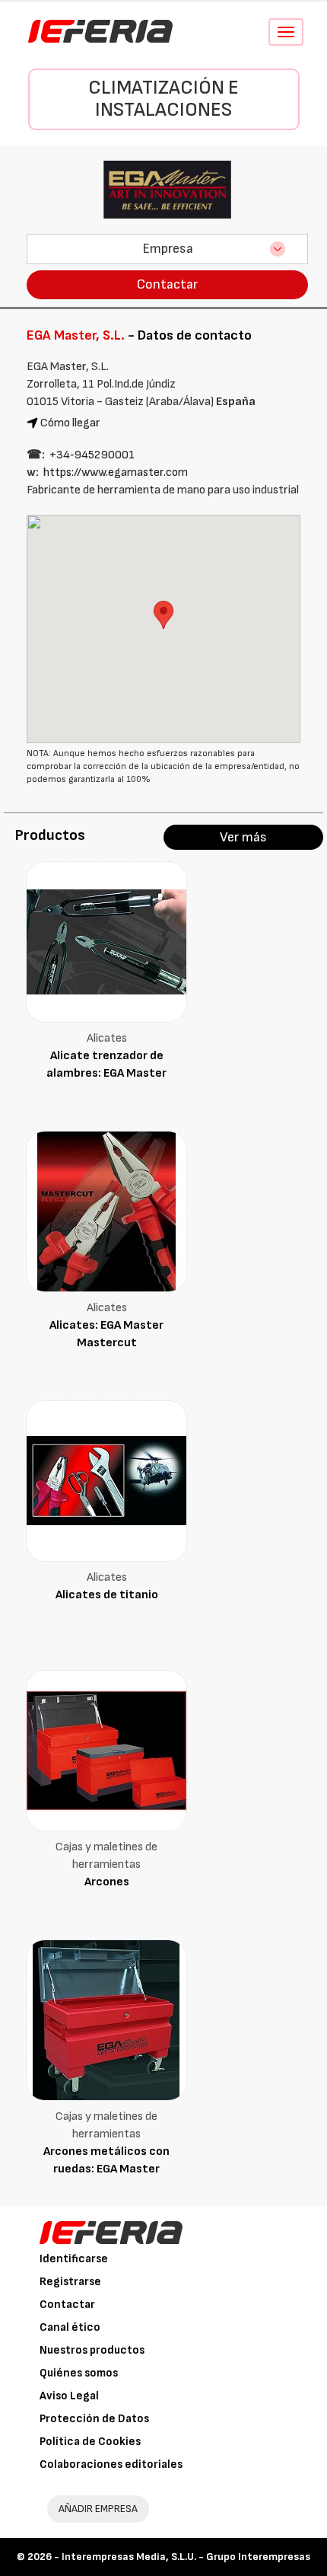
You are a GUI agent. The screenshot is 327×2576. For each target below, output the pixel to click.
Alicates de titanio (107, 1595)
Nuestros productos (92, 2350)
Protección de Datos (94, 2419)
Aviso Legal (69, 2396)
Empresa (168, 249)
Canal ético (70, 2327)
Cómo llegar (70, 423)
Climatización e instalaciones (163, 99)
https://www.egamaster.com (116, 472)
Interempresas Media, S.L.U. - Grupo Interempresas (186, 2557)
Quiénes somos (79, 2373)
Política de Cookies (90, 2442)
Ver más (243, 837)
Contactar (167, 284)
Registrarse (70, 2282)
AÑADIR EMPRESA (98, 2509)
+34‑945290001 (92, 455)
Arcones (107, 1882)
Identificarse (74, 2259)
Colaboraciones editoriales (111, 2464)
